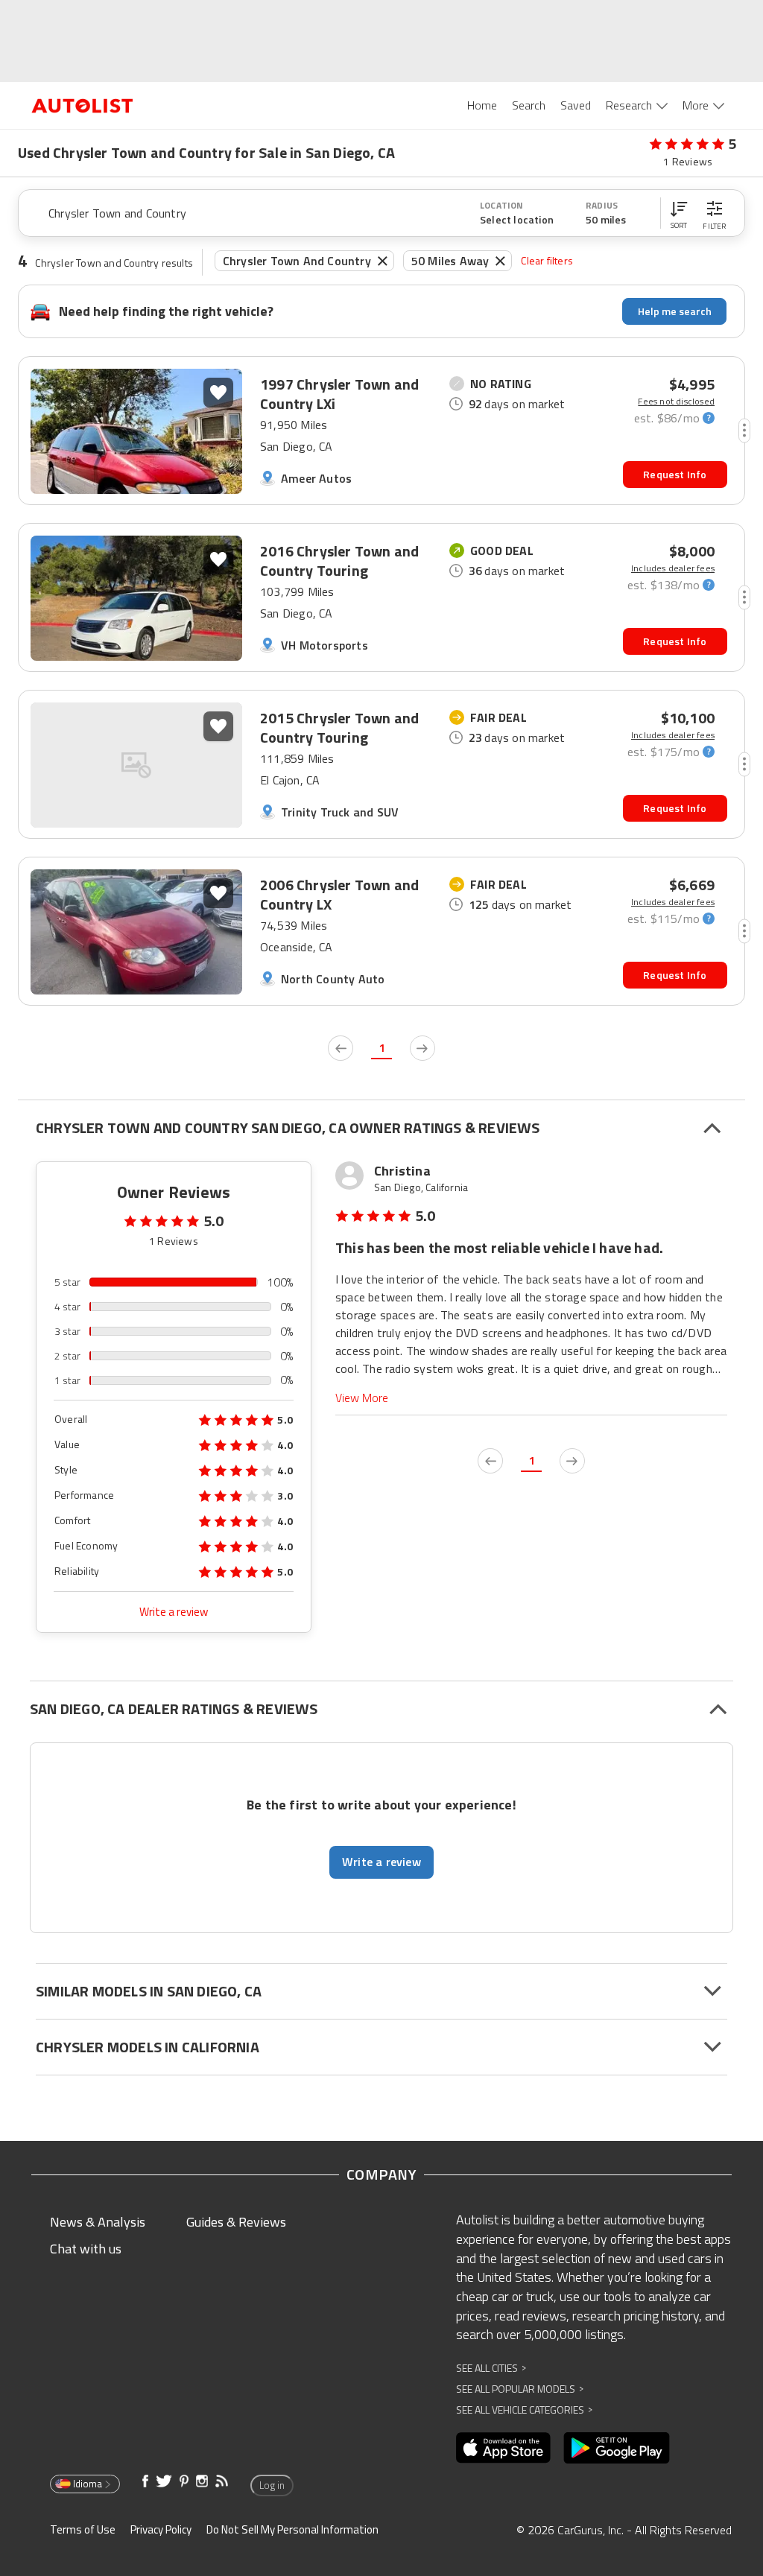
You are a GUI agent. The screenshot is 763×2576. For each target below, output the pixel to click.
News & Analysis (98, 2222)
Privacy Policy (161, 2529)
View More (362, 1398)
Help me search (675, 311)
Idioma (88, 2484)
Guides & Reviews (236, 2222)
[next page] (422, 1048)
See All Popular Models (520, 2389)
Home (482, 105)
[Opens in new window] (503, 2448)
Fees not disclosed (676, 402)
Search (529, 105)
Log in (272, 2485)
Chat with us (86, 2249)
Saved (576, 105)
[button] (679, 213)
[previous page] (341, 1048)
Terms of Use (83, 2529)
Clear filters (547, 260)
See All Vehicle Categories (524, 2410)
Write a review (174, 1612)
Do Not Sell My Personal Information (292, 2529)
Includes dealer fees (673, 568)
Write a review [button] (381, 1862)
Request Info (675, 474)
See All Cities (491, 2368)
